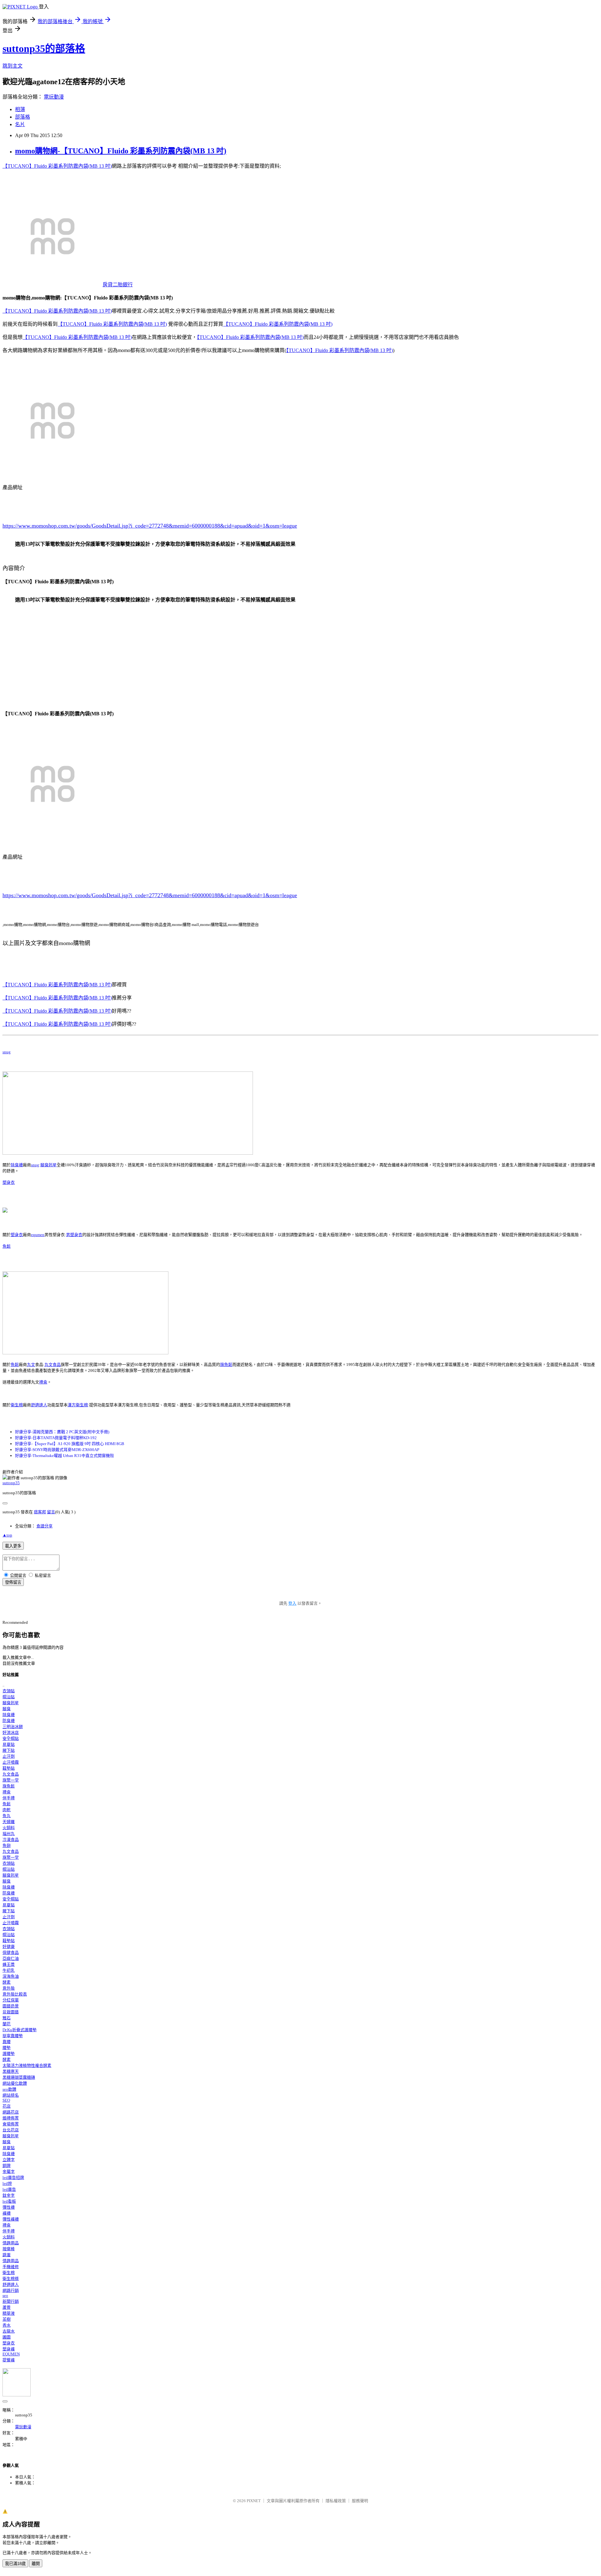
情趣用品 (11, 2243)
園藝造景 (11, 2006)
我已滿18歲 (15, 2564)
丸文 (31, 1365)
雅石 (7, 2018)
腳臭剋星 (49, 1165)
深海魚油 (11, 1976)
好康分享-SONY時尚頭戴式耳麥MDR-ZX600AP (57, 1450)
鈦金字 (9, 2195)
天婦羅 (9, 1822)
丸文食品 (53, 1365)
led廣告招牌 (13, 2177)
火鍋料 (9, 1828)
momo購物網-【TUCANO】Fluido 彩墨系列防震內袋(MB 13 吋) (121, 151)
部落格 (23, 117)
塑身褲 (9, 2349)
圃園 (7, 2337)
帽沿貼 (9, 1697)
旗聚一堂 (11, 1780)
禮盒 (43, 1382)
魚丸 (7, 1816)
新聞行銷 (11, 2301)
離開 (36, 2564)
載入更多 (13, 1546)
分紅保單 (11, 2000)
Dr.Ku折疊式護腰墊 (20, 2030)
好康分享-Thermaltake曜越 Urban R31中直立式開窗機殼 (64, 1456)
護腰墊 (9, 2054)
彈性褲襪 (11, 2219)
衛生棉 (17, 1405)
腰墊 (7, 2048)
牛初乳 (9, 1970)
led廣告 (9, 2189)
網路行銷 (11, 2290)
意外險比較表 (15, 1994)
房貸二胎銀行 (118, 285)
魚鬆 (7, 1246)
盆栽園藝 (11, 2012)
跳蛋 (7, 2255)
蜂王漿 (9, 1964)
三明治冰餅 (13, 1727)
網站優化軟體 (15, 2083)
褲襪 (7, 2213)
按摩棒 (9, 2249)
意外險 (9, 1988)
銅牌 (7, 2166)
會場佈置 (11, 2124)
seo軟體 (9, 2089)
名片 (20, 124)
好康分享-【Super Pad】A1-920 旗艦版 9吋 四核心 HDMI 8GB (70, 1444)
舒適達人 (39, 1405)
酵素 (7, 1982)
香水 (7, 2325)
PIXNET (254, 2501)
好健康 (9, 1947)
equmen (38, 1235)
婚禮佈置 (11, 2118)
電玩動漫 (54, 97)
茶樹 (7, 2319)
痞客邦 (40, 1512)
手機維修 (11, 2267)
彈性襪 (9, 2207)
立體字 (9, 2160)
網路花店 (11, 2112)
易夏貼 (9, 1744)
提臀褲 (9, 2360)
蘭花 (7, 2024)
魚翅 (7, 1845)
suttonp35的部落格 (44, 49)
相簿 (20, 109)
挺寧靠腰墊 (13, 2036)
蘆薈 (7, 2307)
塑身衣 (9, 1182)
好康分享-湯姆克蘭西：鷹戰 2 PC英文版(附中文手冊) (62, 1432)
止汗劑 (9, 1756)
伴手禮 (9, 1798)
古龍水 (9, 2331)
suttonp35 (11, 1483)
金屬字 (9, 2172)
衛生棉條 (11, 2279)
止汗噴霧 (11, 1762)
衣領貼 (9, 1691)
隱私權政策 (336, 2501)
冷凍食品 (11, 1840)
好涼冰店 (11, 1733)
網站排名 (11, 2095)
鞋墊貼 (9, 1768)
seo (5, 2295)
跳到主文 (13, 66)
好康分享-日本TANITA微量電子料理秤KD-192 (56, 1438)
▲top (7, 1535)
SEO (6, 2100)
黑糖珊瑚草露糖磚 (19, 2077)
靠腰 (7, 2042)
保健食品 (11, 1952)
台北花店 (11, 2130)
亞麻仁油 (11, 1958)
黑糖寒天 (11, 2071)
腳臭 (7, 1709)
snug (7, 1052)
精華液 (9, 2313)
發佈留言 (13, 1582)
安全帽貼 (11, 1738)
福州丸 (9, 1834)
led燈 (7, 2183)
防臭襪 (9, 1721)
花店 (7, 2106)
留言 (51, 1512)
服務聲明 (360, 2501)
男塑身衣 (74, 1235)
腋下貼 (9, 1750)
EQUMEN (11, 2354)
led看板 (9, 2201)
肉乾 (7, 1810)
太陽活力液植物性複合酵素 (27, 2065)
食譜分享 (44, 1526)
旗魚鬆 (226, 1365)
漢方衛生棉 (78, 1405)
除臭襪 (17, 1165)
